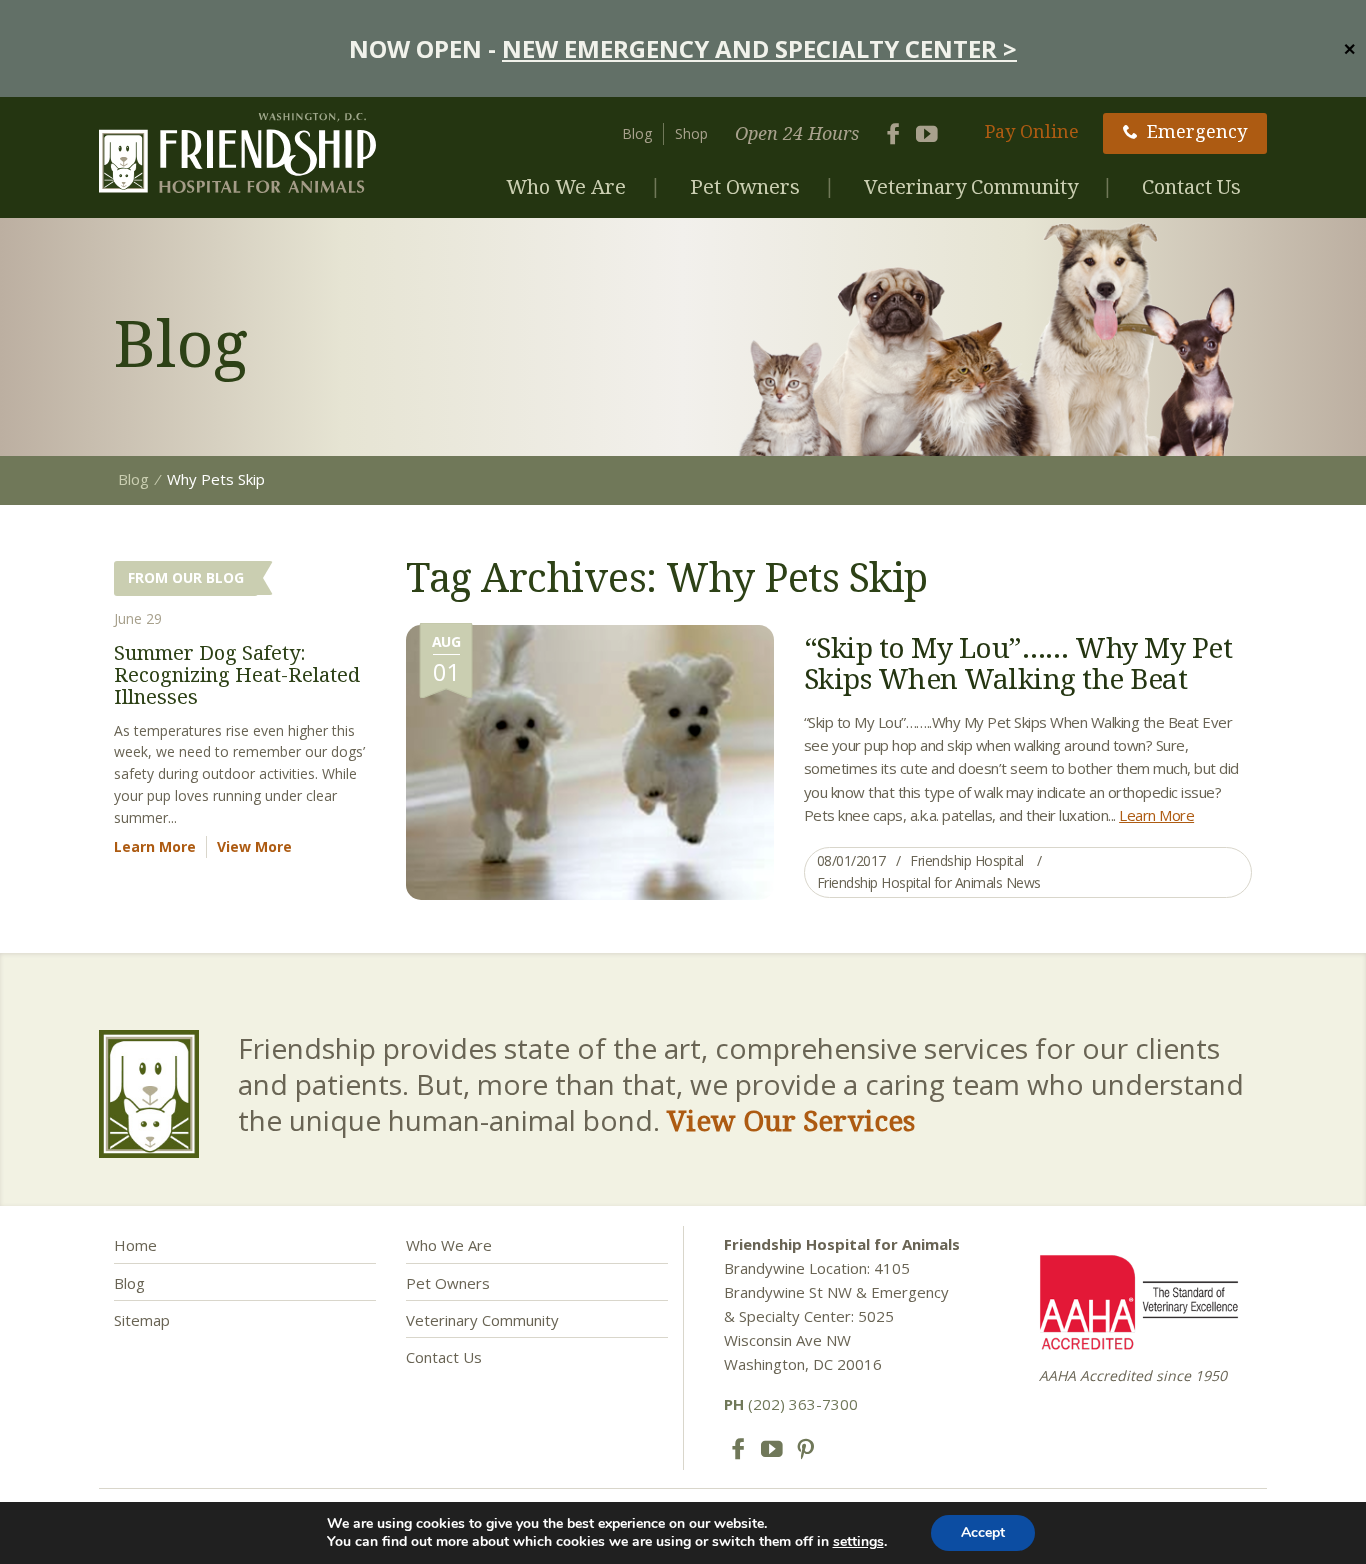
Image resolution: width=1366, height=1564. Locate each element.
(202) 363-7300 (791, 1404)
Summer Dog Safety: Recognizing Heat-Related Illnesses (237, 674)
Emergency (1197, 131)
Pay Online (1032, 131)
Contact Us (1191, 186)
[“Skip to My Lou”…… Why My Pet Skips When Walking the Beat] (590, 761)
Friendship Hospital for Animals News (929, 882)
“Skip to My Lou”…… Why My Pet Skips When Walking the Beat (1018, 662)
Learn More (1156, 815)
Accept (983, 1532)
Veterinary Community (971, 186)
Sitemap (142, 1320)
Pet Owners (745, 186)
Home (135, 1245)
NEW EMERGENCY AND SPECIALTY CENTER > (759, 48)
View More (254, 846)
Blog (637, 133)
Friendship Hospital (967, 860)
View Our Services (791, 1120)
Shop (691, 133)
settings (858, 1542)
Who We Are (566, 186)
